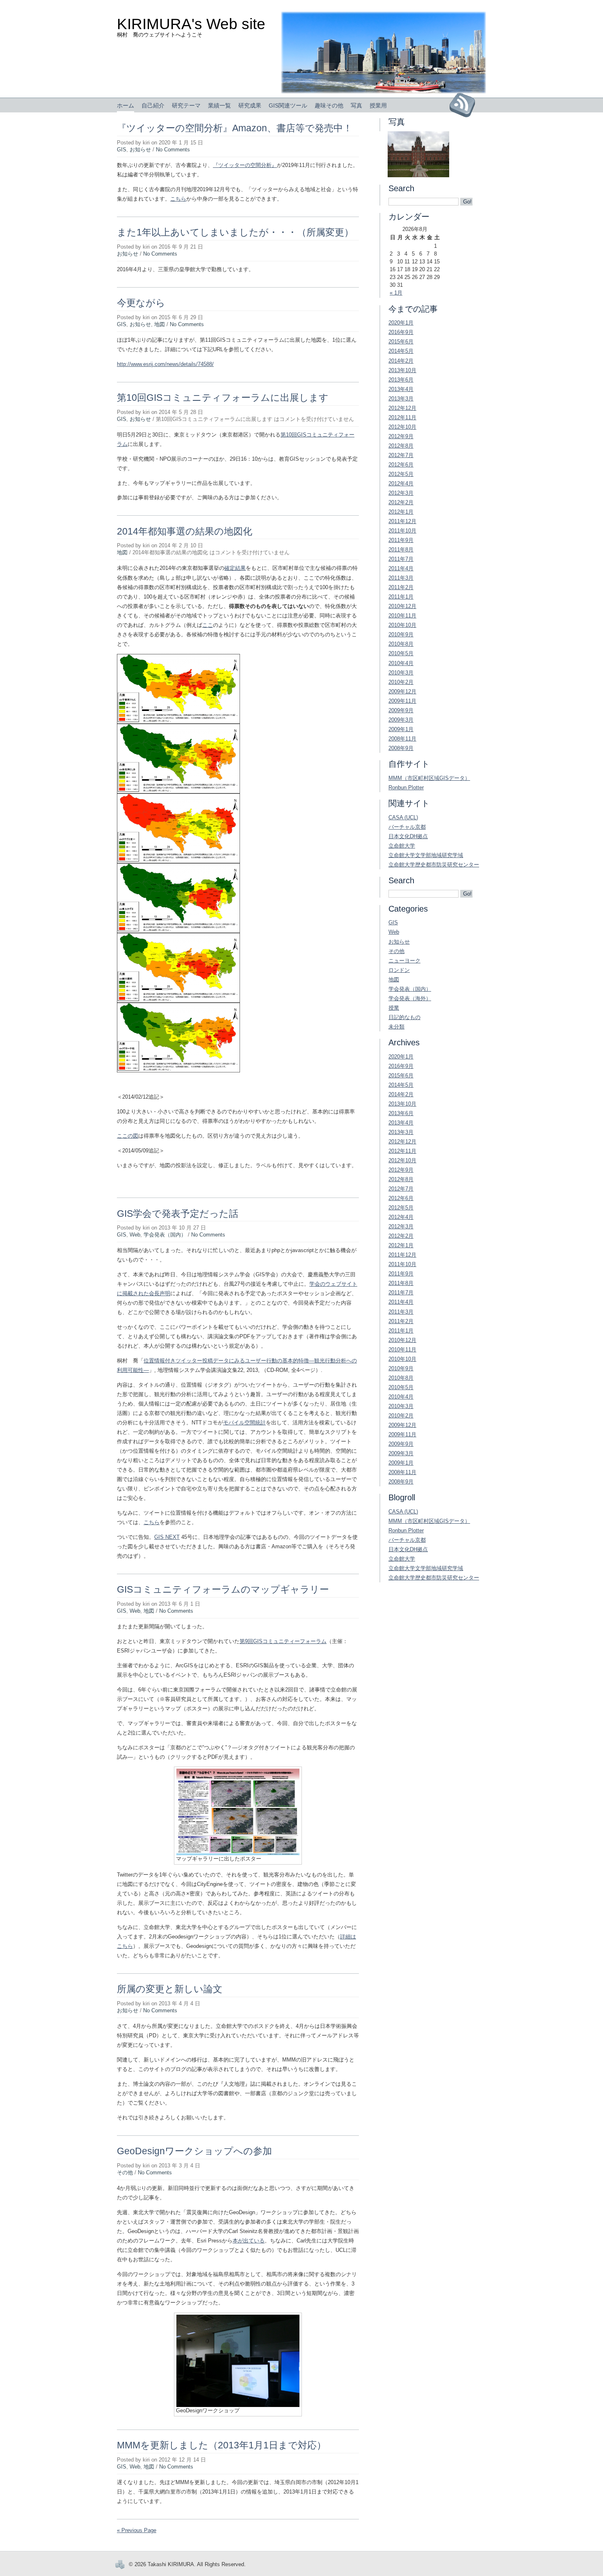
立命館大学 (402, 846)
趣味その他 (329, 105)
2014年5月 (401, 351)
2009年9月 (401, 710)
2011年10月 (402, 531)
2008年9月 (401, 748)
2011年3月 (401, 578)
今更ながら (141, 303)
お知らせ (140, 150)
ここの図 (128, 1136)
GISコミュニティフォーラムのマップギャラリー (223, 1589)
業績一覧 (219, 105)
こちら (178, 199)
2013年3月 (401, 399)
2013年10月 (402, 370)
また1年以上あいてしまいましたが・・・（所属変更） (235, 232)
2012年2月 (401, 502)
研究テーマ (186, 105)
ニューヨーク (404, 961)
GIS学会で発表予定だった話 (178, 1214)
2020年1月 (401, 323)
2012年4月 (401, 483)
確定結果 (235, 568)
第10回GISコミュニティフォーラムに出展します (223, 398)
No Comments (173, 150)
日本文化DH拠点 (408, 836)
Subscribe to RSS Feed (465, 105)
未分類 (396, 1027)
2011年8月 (401, 550)
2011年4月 (401, 568)
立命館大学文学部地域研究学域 (426, 855)
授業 (394, 1008)
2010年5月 (401, 653)
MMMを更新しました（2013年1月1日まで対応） (222, 2445)
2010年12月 (402, 606)
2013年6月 (401, 380)
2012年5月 (401, 474)
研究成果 (250, 105)
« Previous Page (137, 2530)
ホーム (126, 105)
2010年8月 (401, 644)
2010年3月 (401, 673)
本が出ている (249, 2241)
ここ (208, 625)
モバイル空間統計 (244, 1423)
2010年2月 (401, 682)
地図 (160, 324)
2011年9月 (401, 540)
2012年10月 (402, 427)
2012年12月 (402, 408)
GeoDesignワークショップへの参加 (194, 2151)
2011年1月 (401, 597)
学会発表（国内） (165, 1235)
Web (135, 1235)
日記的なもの (404, 1017)
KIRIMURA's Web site (191, 24)
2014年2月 (401, 361)
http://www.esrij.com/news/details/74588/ (165, 364)
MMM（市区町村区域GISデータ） (429, 778)
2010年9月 (401, 634)
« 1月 (396, 293)
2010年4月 (401, 663)
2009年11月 (402, 701)
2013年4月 (401, 389)
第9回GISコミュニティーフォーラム (283, 1641)
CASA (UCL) (403, 817)
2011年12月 (402, 521)
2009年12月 (402, 691)
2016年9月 (401, 332)
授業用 (378, 105)
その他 (125, 2173)
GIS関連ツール (288, 105)
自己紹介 (153, 105)
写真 (356, 105)
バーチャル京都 (407, 827)
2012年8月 (401, 446)
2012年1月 (401, 512)
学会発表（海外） (410, 998)
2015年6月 (401, 342)
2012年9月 (401, 436)
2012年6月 (401, 465)
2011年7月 (401, 559)
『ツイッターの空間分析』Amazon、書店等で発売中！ (235, 128)
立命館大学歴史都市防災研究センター (434, 865)
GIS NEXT (167, 1537)
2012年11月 (402, 417)
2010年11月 (402, 616)
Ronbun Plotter (406, 787)
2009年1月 (401, 729)
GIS (122, 150)
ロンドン (399, 970)
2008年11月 (402, 739)
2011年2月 (401, 587)
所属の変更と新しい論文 (170, 1989)
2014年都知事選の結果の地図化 (185, 531)
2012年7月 (401, 455)
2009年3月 (401, 720)
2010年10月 (402, 625)
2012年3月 (401, 493)
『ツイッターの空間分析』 (245, 165)
